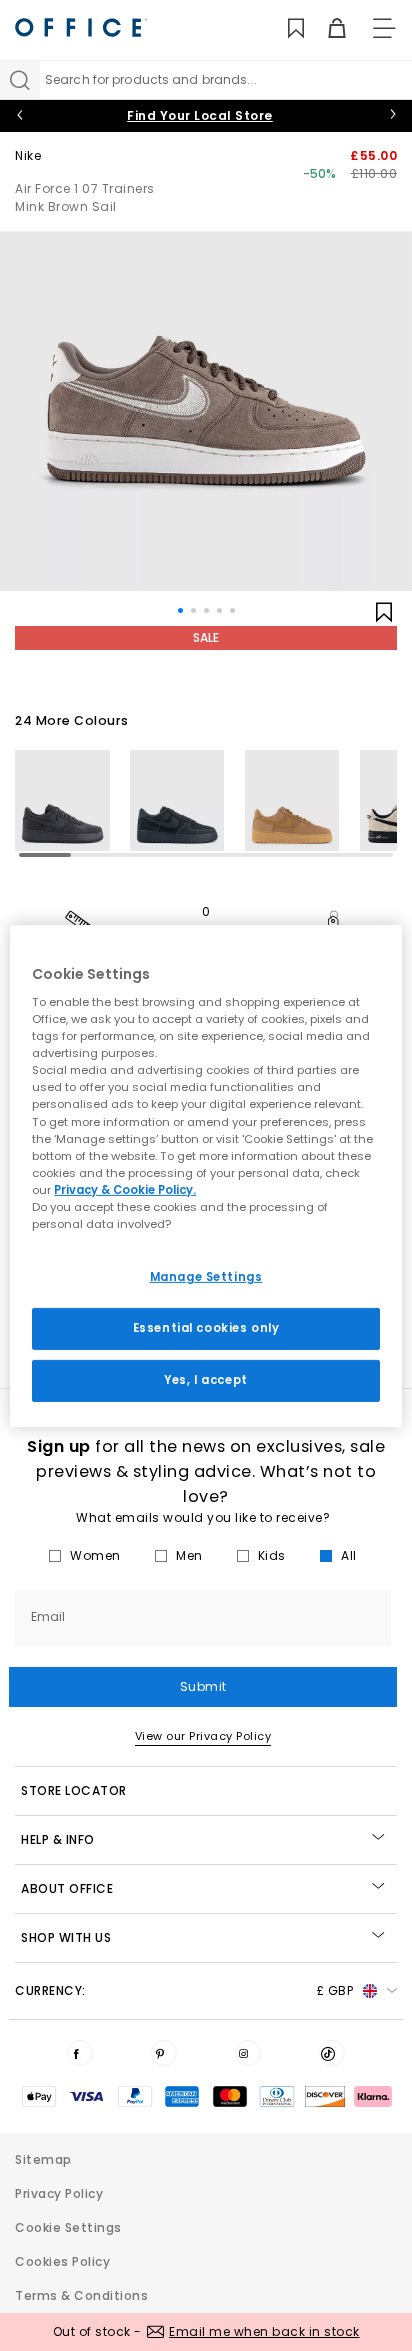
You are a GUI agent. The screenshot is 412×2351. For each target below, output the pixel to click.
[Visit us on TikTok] (332, 2053)
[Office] (81, 27)
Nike (28, 155)
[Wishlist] (284, 28)
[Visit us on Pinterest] (164, 2053)
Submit (203, 1686)
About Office (67, 1888)
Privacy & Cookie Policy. (125, 1190)
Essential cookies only (206, 1328)
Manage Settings (206, 1277)
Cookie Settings (68, 2227)
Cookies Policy (62, 2261)
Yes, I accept (205, 1380)
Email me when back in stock (264, 2331)
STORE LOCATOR (74, 1790)
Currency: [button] (184, 1990)
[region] (205, 1175)
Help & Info (58, 1839)
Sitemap (43, 2159)
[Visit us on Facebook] (80, 2053)
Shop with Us (66, 1937)
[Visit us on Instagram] (248, 2053)
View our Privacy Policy (203, 1736)
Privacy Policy (59, 2193)
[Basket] (325, 28)
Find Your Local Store (200, 115)
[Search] (20, 80)
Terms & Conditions (81, 2295)
